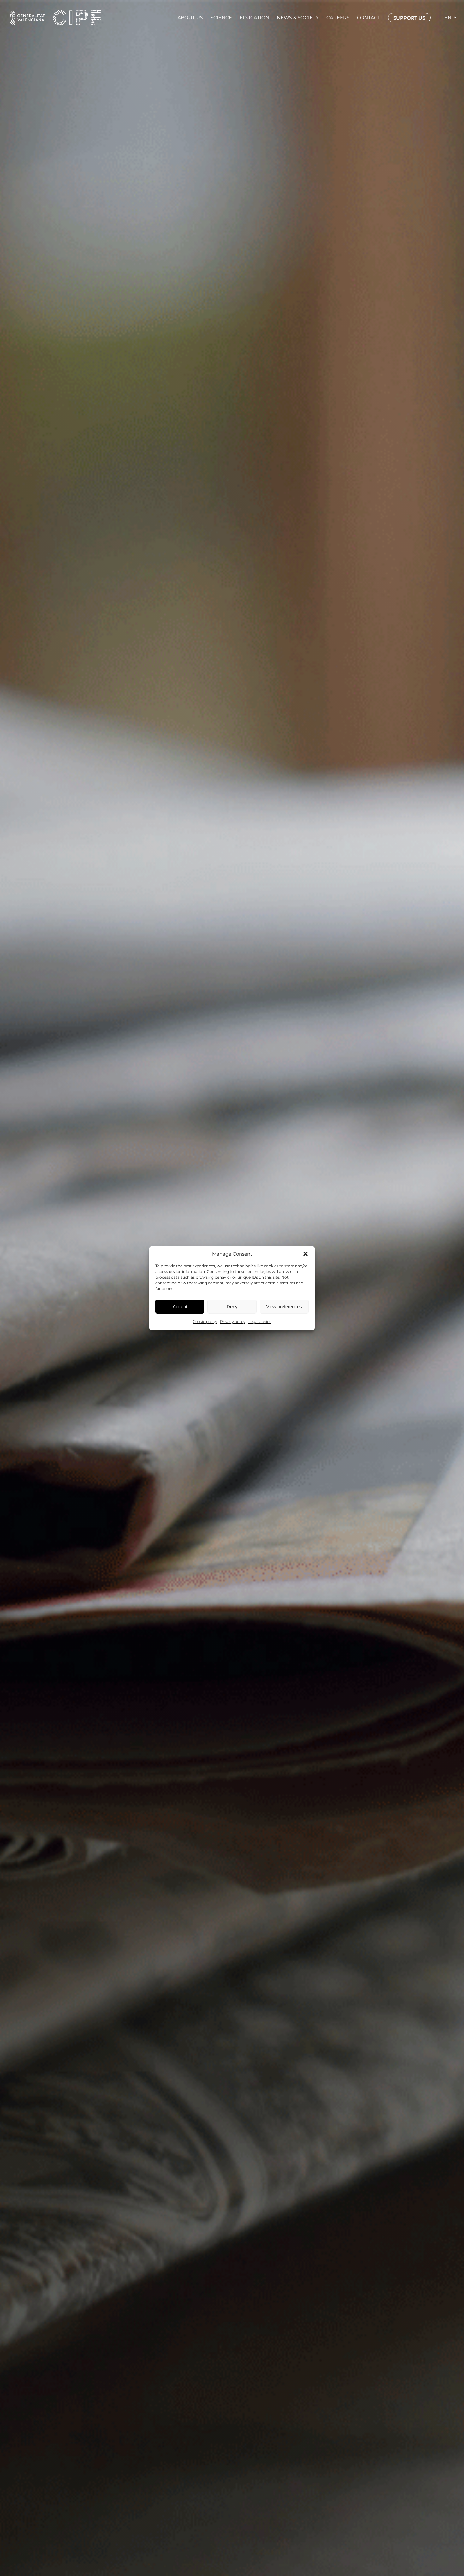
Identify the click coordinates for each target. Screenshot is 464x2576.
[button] (306, 1254)
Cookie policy (205, 1321)
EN (448, 18)
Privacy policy (233, 1321)
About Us (190, 18)
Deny (232, 1306)
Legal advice (260, 1321)
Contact (369, 18)
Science (221, 18)
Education (254, 18)
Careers (338, 18)
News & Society (298, 18)
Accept (180, 1306)
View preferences (284, 1306)
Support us (409, 18)
